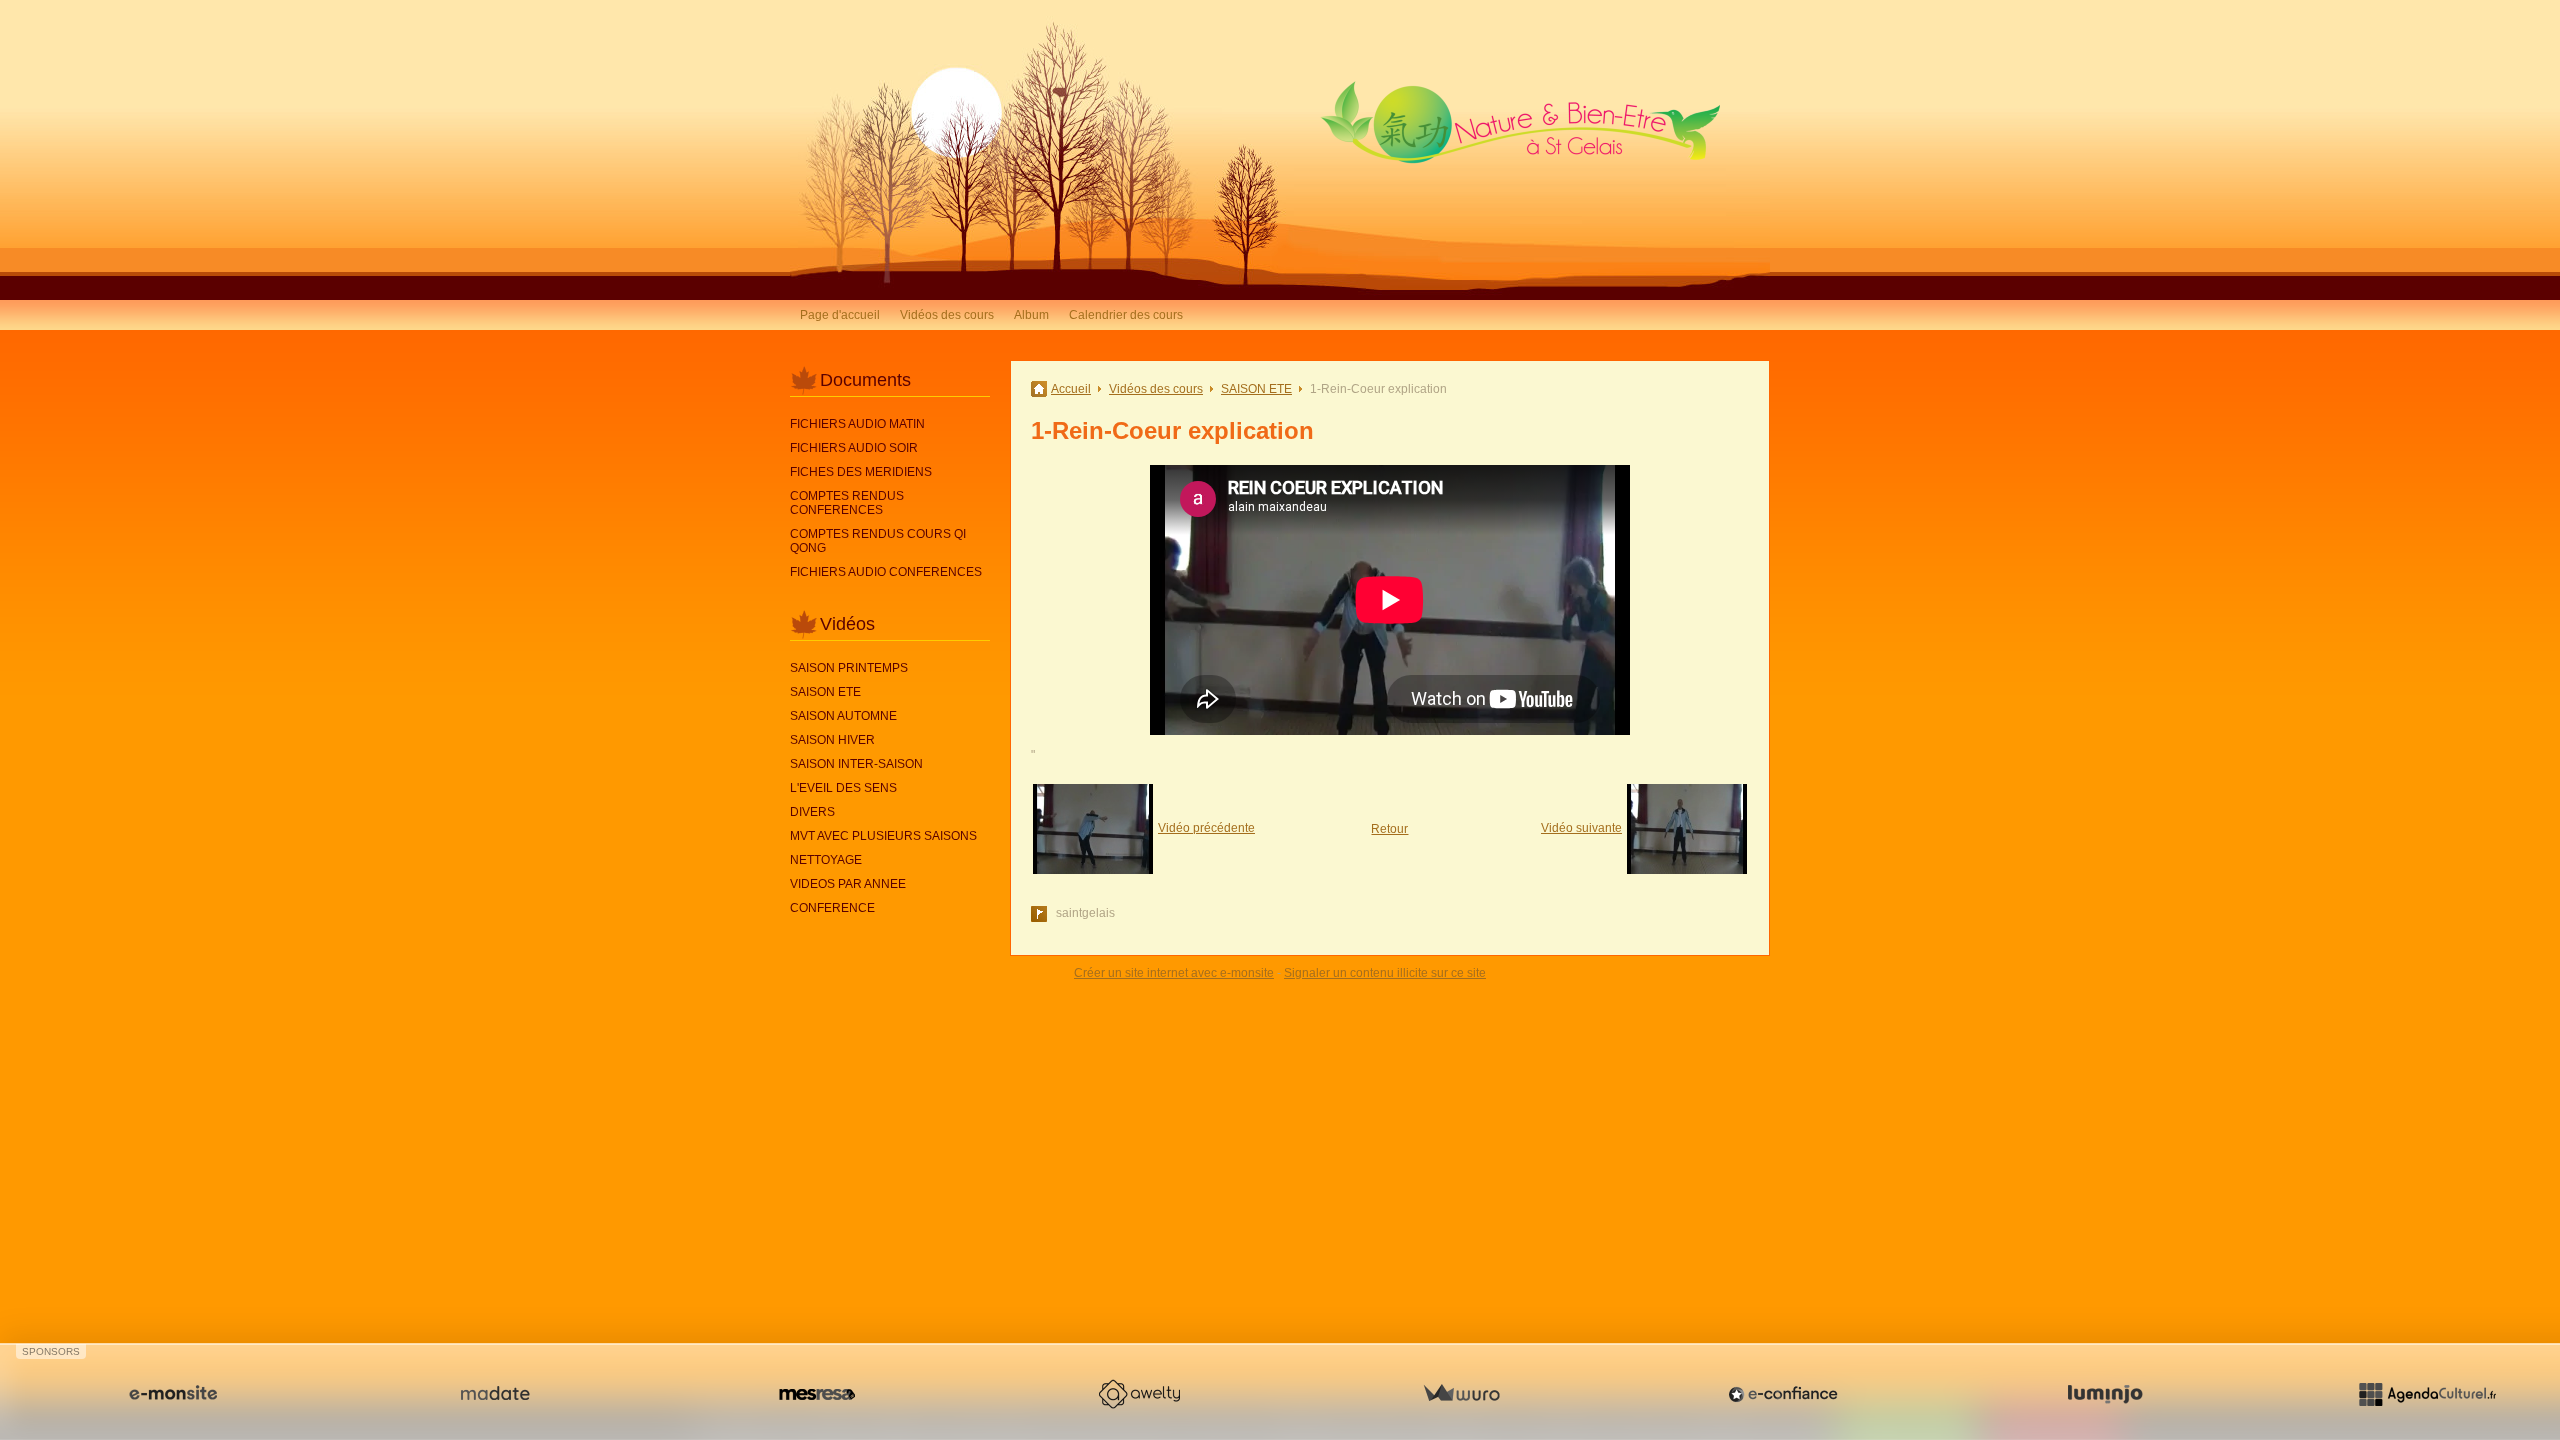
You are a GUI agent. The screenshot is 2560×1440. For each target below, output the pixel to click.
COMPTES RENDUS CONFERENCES (847, 503)
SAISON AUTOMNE (843, 716)
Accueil (1071, 389)
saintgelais (1085, 913)
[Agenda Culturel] (2427, 1394)
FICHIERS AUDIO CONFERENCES (886, 572)
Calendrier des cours (1126, 315)
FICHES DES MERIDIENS (861, 472)
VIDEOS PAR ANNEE (848, 884)
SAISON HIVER (832, 740)
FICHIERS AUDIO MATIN (857, 424)
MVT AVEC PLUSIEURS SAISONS (883, 836)
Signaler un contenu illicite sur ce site (1385, 973)
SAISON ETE (825, 692)
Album (1031, 315)
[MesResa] (817, 1394)
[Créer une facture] (1461, 1394)
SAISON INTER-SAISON (856, 764)
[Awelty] (1139, 1394)
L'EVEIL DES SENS (843, 788)
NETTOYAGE (826, 860)
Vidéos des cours (947, 315)
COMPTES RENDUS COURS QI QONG (878, 541)
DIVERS (812, 812)
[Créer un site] (173, 1394)
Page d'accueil (840, 315)
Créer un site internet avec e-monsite (1174, 973)
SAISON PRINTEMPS (849, 668)
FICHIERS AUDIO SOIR (854, 448)
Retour (1389, 829)
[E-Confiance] (1783, 1394)
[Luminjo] (2105, 1394)
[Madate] (495, 1394)
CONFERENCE (832, 908)
